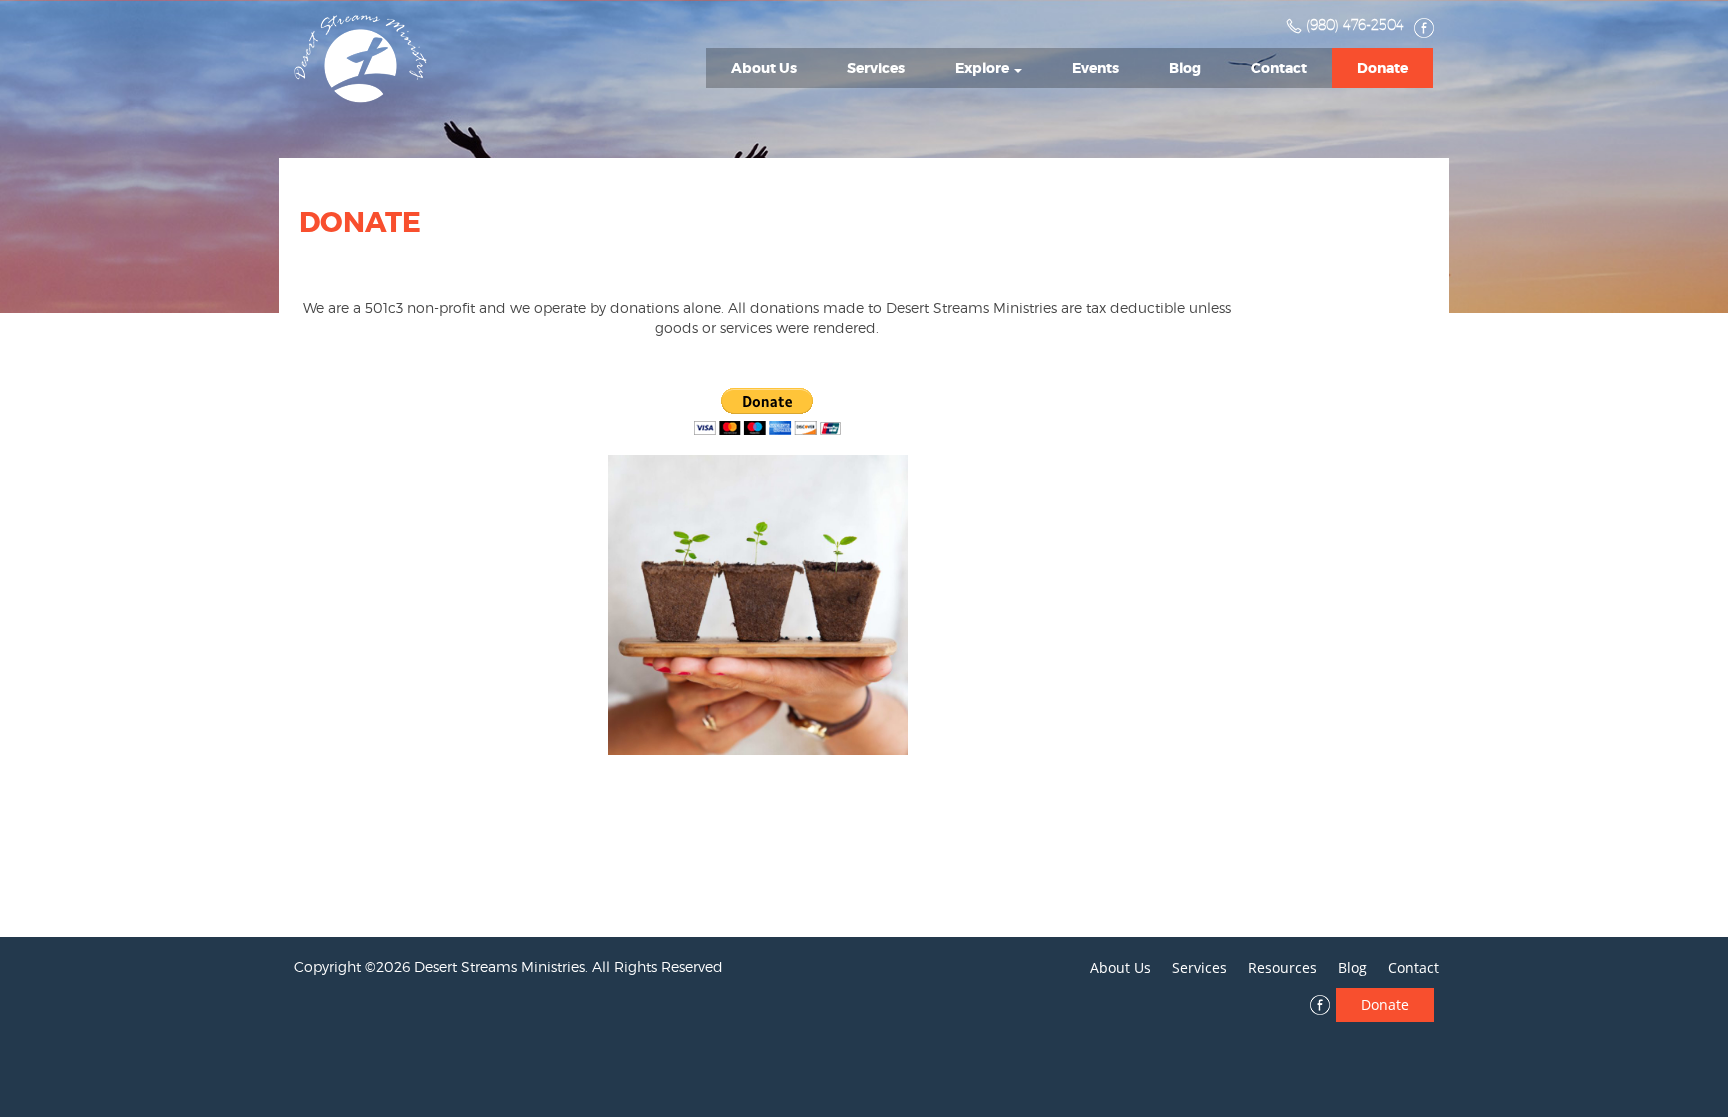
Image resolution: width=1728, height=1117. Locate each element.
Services (876, 68)
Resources (1282, 967)
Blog (1185, 68)
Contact (1279, 68)
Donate (1382, 68)
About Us (764, 68)
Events (1095, 68)
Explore (983, 68)
